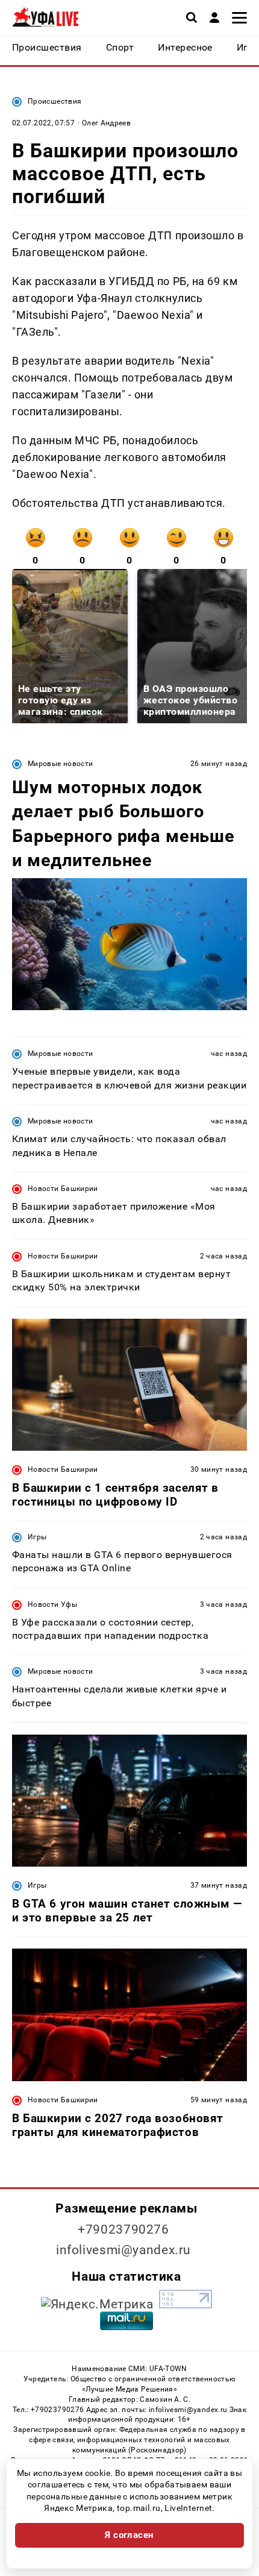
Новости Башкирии (63, 1189)
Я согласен (129, 2535)
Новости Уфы (52, 1604)
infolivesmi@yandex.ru (123, 2250)
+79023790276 (123, 2229)
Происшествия (55, 101)
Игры (37, 1537)
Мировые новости (60, 764)
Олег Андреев (106, 123)
